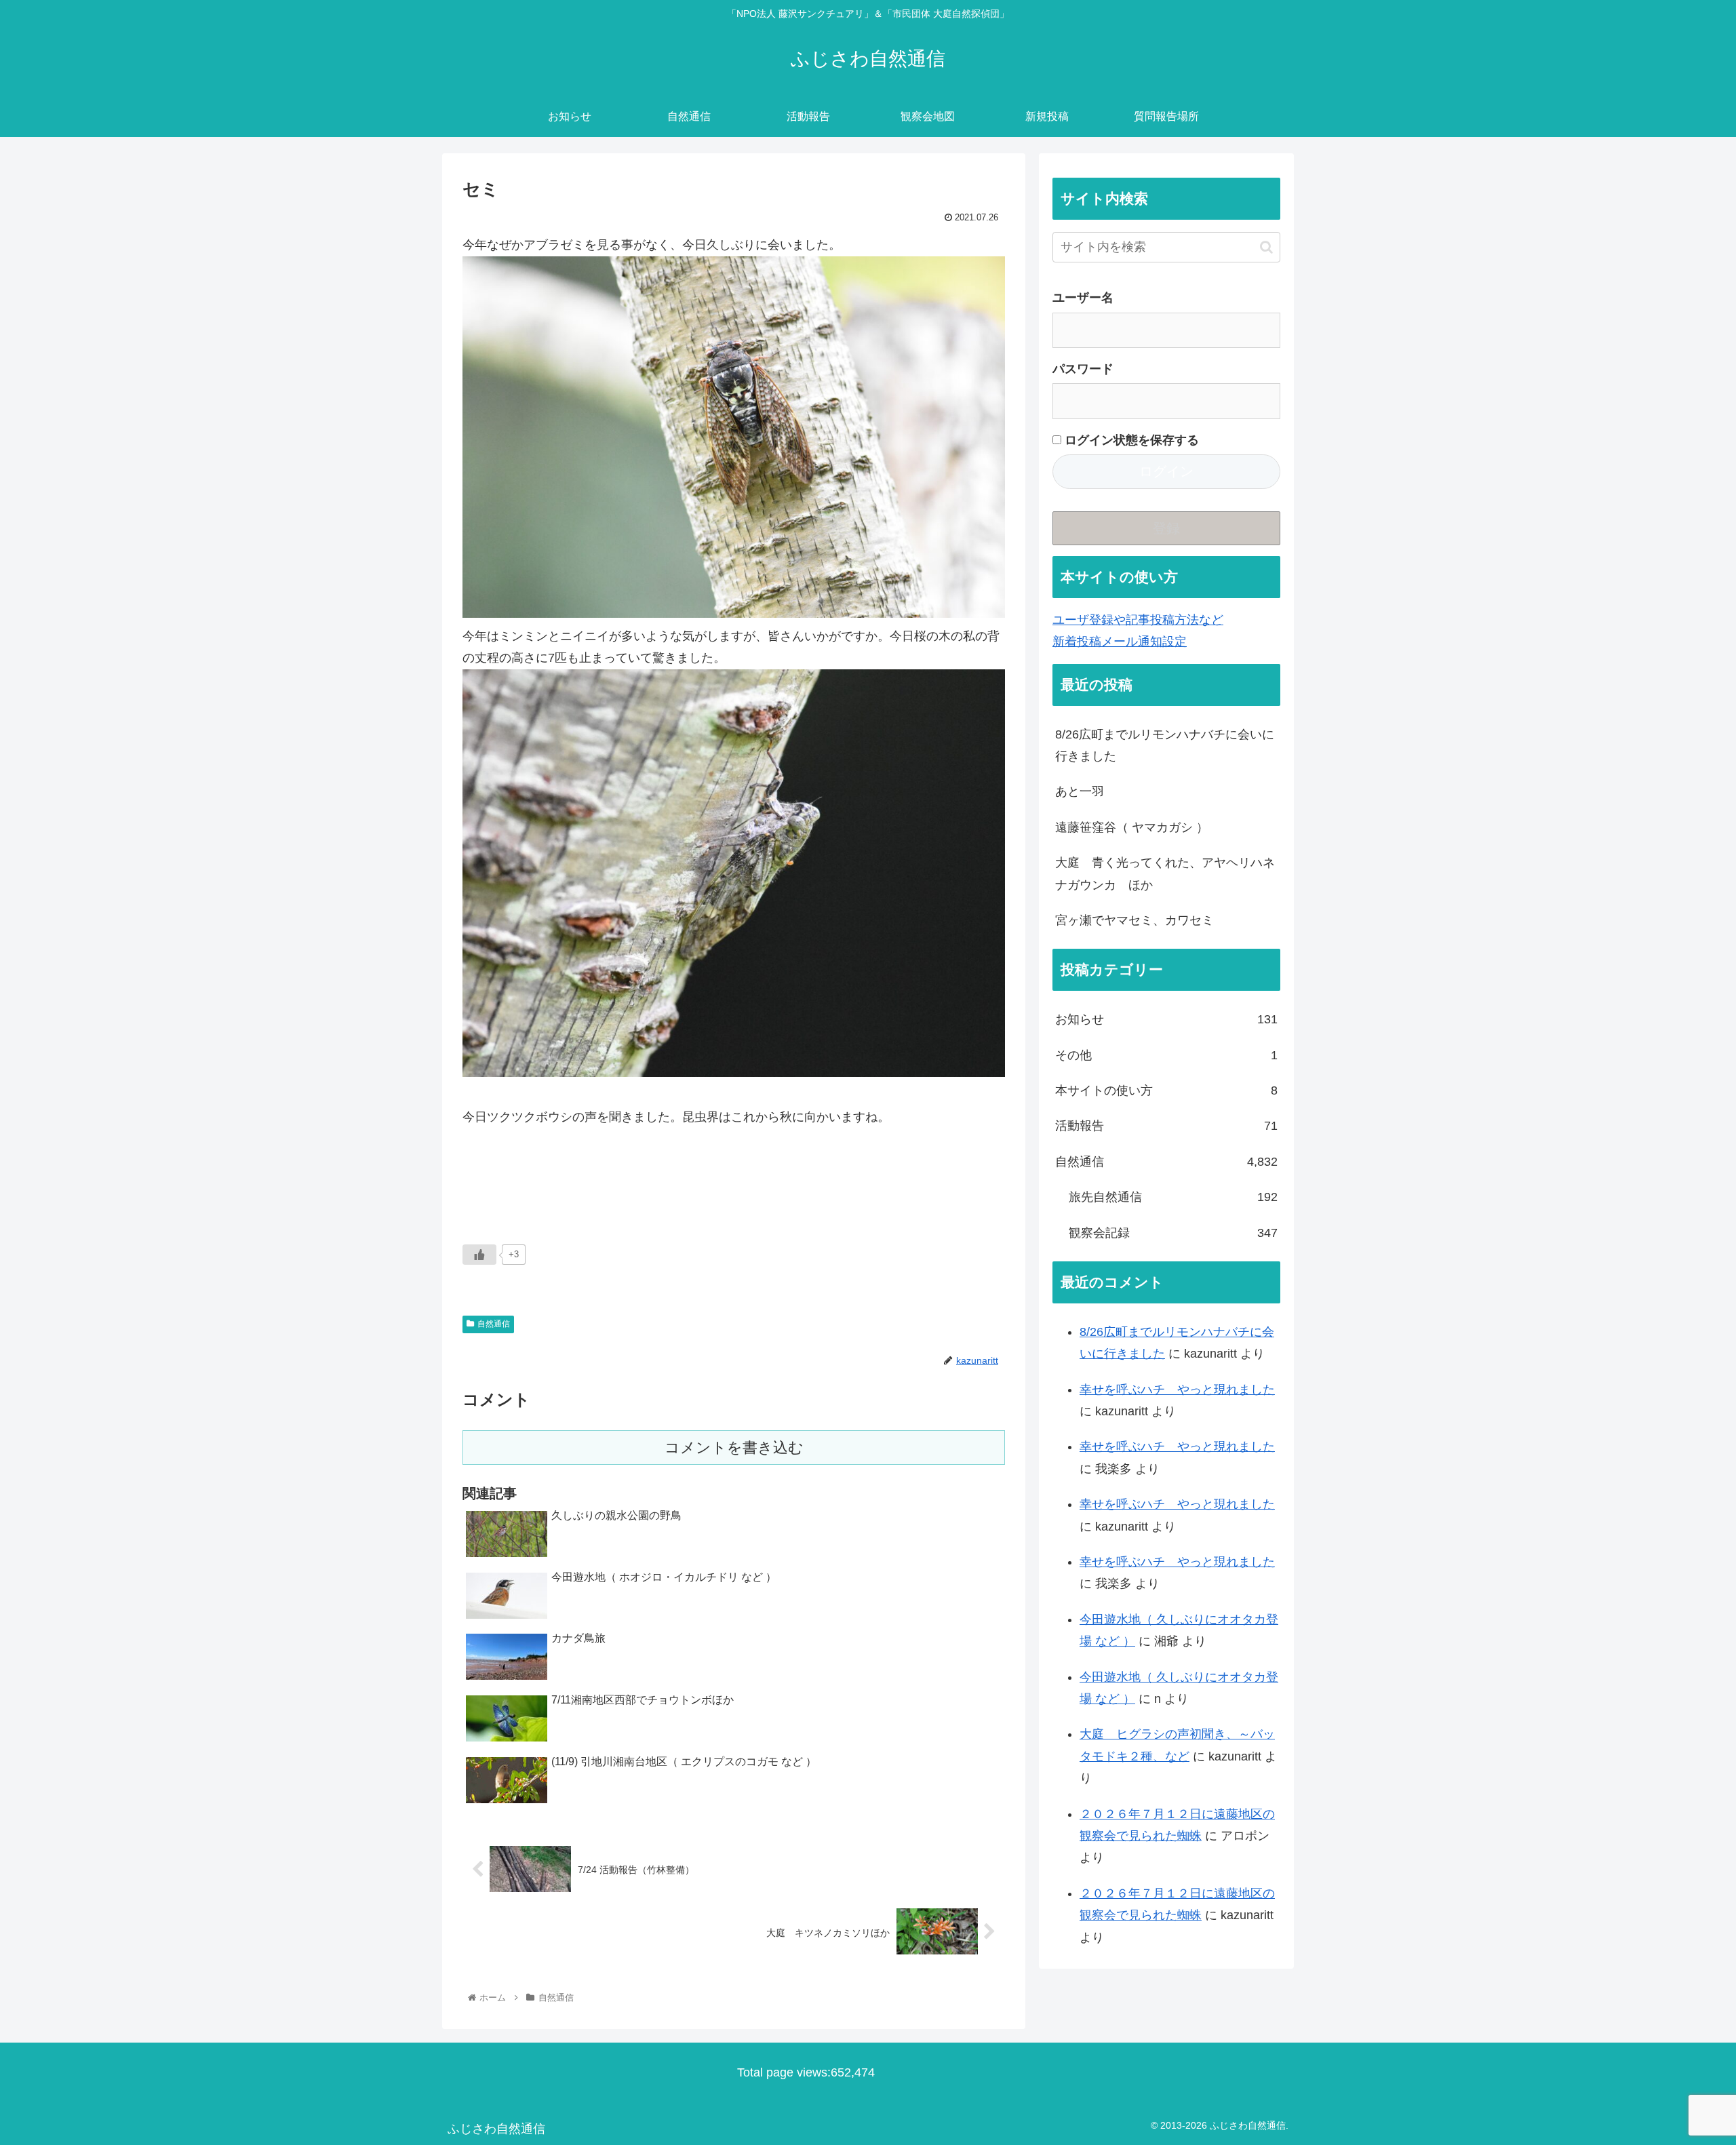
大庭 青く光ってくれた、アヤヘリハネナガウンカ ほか (1165, 873)
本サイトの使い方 (1166, 1090)
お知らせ (1166, 1019)
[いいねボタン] (479, 1255)
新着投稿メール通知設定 (1120, 642)
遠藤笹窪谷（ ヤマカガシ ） (1132, 827)
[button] (1266, 247)
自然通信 (494, 1324)
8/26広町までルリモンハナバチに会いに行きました (1165, 745)
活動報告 (1166, 1126)
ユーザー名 (1083, 298)
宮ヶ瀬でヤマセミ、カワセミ (1135, 920)
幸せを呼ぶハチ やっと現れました (1177, 1390)
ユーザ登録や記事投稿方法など (1138, 620)
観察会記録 (1173, 1233)
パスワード (1083, 369)
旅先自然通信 (1173, 1197)
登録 (1166, 528)
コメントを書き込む (734, 1448)
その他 (1166, 1055)
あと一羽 (1080, 791)
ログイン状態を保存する (1130, 440)
